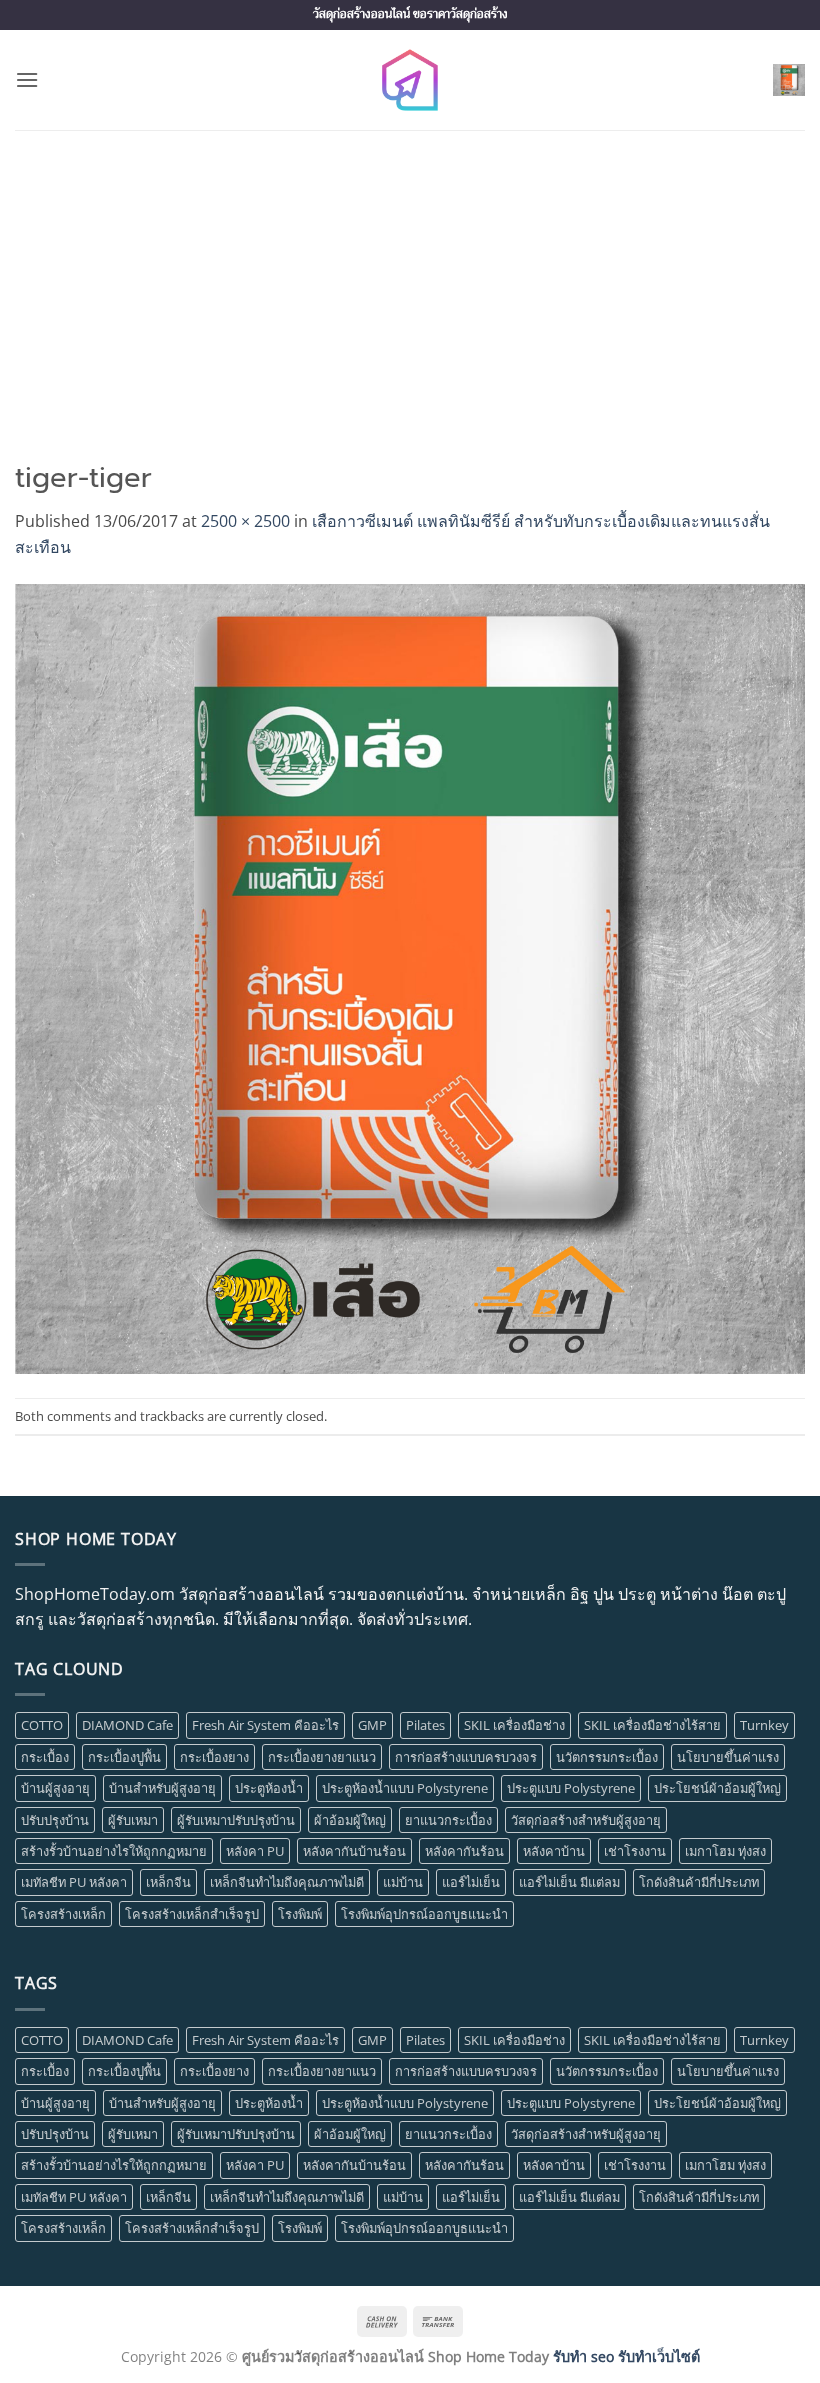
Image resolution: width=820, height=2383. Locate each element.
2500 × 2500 (245, 521)
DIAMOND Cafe (127, 1725)
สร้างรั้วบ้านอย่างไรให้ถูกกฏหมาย (114, 1851)
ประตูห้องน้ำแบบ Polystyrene (405, 1788)
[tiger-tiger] (410, 977)
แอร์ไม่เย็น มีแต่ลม (569, 1882)
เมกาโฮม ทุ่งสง (725, 1851)
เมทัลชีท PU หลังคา (74, 1882)
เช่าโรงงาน (635, 1851)
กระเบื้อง (45, 1757)
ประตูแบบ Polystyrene (571, 1788)
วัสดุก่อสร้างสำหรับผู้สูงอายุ (586, 1820)
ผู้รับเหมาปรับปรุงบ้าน (236, 1820)
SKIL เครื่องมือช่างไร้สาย (652, 1725)
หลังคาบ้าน (554, 1851)
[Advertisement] (410, 280)
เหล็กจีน (168, 1882)
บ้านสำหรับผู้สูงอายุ (162, 1788)
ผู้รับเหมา (133, 1820)
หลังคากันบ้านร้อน (354, 1851)
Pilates (425, 1725)
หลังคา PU (255, 1851)
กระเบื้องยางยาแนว (322, 1757)
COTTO (42, 1725)
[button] (27, 79)
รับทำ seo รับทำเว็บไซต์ (626, 2356)
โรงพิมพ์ (300, 1914)
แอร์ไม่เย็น (471, 1882)
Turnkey (764, 1725)
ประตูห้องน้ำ (269, 1788)
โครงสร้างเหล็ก (63, 1914)
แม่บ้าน (403, 1882)
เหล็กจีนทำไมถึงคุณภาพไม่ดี (287, 1882)
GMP (372, 1725)
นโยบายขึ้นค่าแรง (728, 1757)
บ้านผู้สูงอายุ (55, 1788)
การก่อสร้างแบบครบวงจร (466, 1757)
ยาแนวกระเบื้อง (448, 1820)
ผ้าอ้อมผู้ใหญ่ (350, 1820)
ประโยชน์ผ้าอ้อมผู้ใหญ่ (717, 1788)
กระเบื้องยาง (214, 1757)
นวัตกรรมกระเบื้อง (607, 1757)
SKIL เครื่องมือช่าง (514, 1725)
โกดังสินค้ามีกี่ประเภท (699, 1882)
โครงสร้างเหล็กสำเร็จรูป (192, 1914)
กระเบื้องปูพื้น (124, 1757)
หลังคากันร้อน (464, 1851)
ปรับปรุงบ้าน (55, 1820)
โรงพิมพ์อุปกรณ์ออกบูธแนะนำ (424, 1914)
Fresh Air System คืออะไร (265, 1725)
